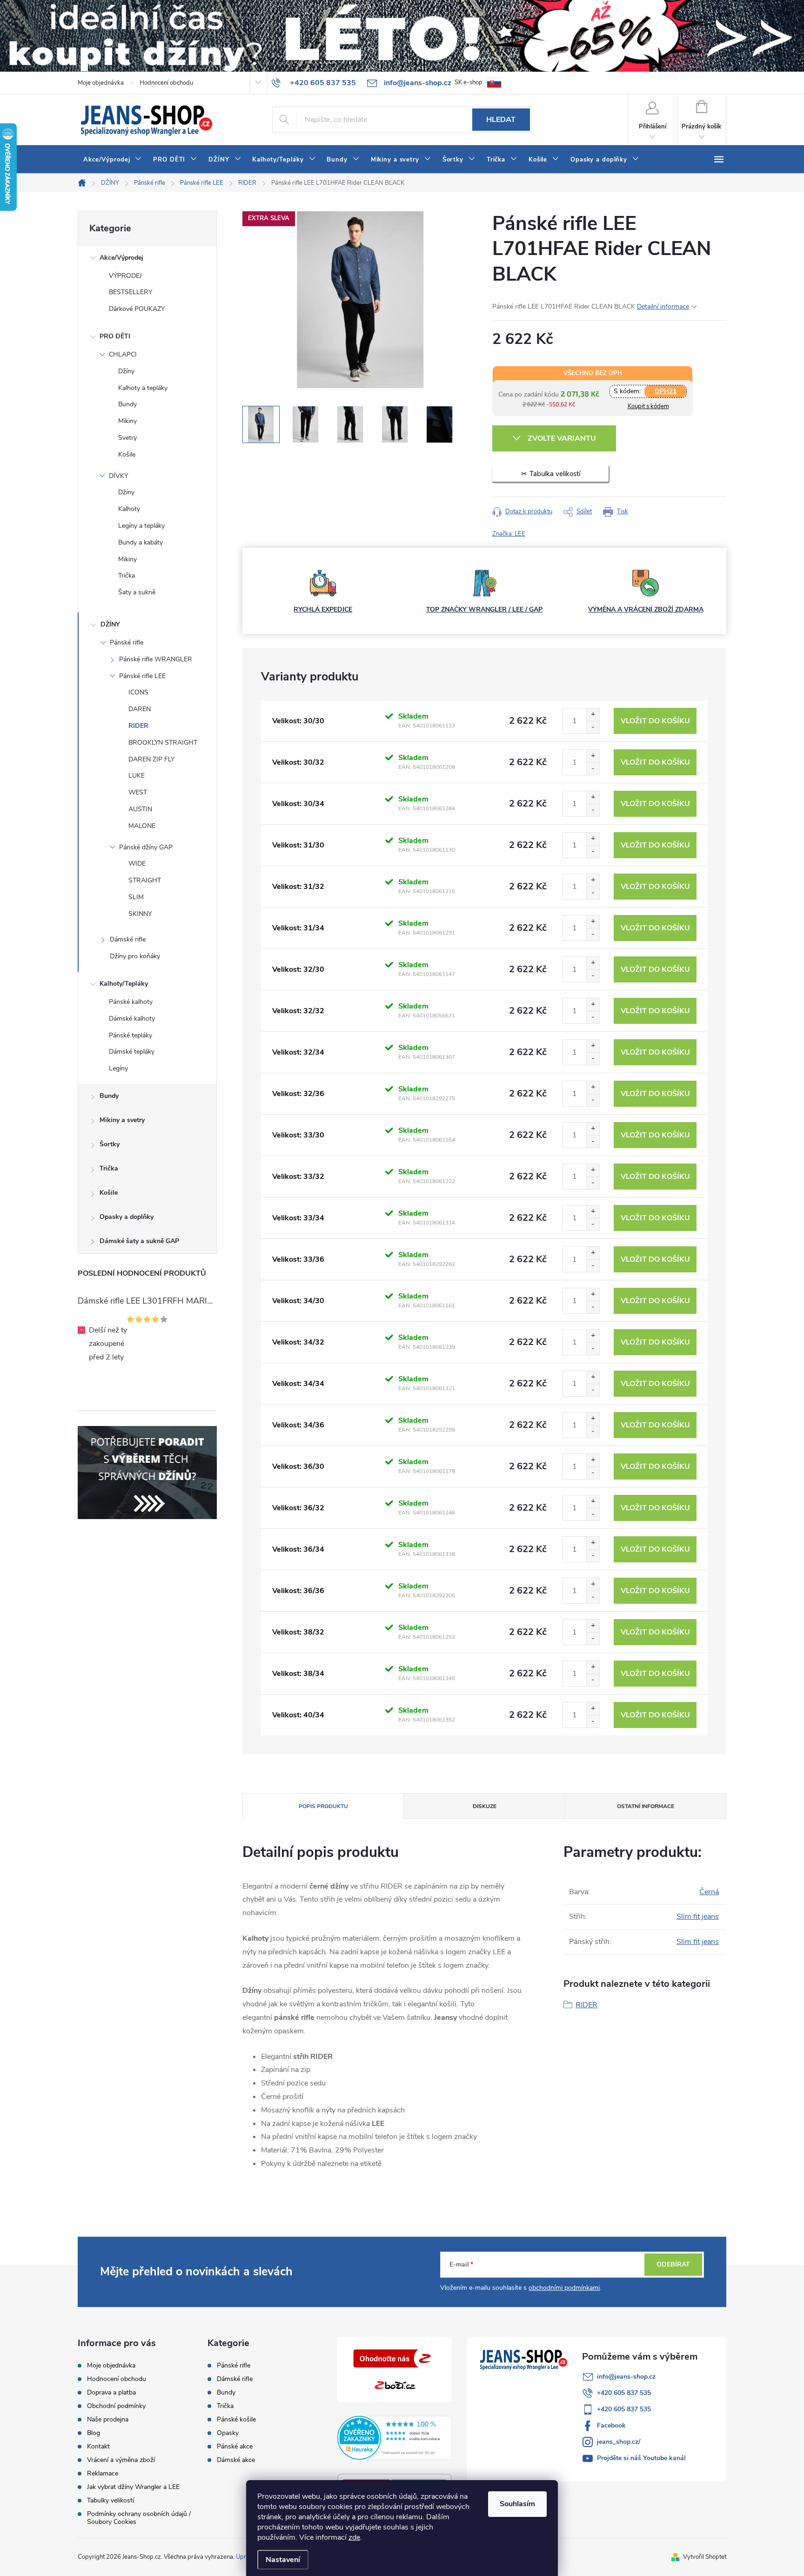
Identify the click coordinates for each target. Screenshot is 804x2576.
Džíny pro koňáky (135, 956)
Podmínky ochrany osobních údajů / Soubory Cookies (139, 2518)
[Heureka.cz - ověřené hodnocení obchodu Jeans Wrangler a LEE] (395, 2438)
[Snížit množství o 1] (593, 727)
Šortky (110, 1144)
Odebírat (673, 2264)
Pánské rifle (127, 642)
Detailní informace (663, 306)
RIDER (138, 726)
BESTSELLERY (131, 292)
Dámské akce (236, 2460)
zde (354, 2537)
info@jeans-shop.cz (626, 2377)
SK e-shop (469, 82)
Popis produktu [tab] (323, 1806)
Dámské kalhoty (132, 1019)
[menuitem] (113, 160)
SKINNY (140, 914)
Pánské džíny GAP (146, 847)
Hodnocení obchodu (166, 83)
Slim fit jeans (698, 1917)
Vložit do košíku (655, 721)
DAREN (140, 709)
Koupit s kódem (648, 406)
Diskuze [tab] (485, 1806)
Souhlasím (517, 2504)
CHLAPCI (123, 354)
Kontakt (98, 2446)
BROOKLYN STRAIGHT (163, 743)
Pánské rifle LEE (142, 676)
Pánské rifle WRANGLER (156, 659)
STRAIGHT (145, 880)
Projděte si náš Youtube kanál (641, 2458)
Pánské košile (236, 2420)
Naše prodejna (108, 2419)
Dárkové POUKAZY (137, 309)
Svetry (127, 438)
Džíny (126, 371)
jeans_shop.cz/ (619, 2442)
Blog (94, 2433)
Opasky (228, 2433)
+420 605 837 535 (624, 2393)
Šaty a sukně (137, 592)
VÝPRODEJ (125, 276)
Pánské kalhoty (131, 1002)
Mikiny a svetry (122, 1120)
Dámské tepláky (132, 1052)
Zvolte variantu (562, 438)
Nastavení (283, 2560)
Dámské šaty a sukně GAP (139, 1241)
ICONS (138, 692)
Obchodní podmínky (116, 2406)
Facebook (611, 2425)
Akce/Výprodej (121, 258)
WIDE (137, 864)
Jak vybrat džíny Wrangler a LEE (133, 2487)
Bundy (127, 404)
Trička (127, 575)
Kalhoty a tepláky (143, 388)
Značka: (509, 534)
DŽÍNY (110, 624)
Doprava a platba (111, 2392)
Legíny (118, 1068)
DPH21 (666, 391)
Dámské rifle (128, 939)
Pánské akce (235, 2447)
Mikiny (127, 421)
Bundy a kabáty (141, 542)
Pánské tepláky (131, 1035)
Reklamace (103, 2473)
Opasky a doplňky (127, 1217)
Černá (709, 1892)
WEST (138, 792)
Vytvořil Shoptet (705, 2557)
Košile (127, 454)
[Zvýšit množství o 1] (593, 715)
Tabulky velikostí (111, 2500)
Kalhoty (129, 509)
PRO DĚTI (115, 336)
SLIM (136, 897)
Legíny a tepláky (141, 526)
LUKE (137, 776)
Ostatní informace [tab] (646, 1806)
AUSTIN (140, 809)
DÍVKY (118, 476)
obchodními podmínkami (564, 2288)
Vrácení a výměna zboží (121, 2460)
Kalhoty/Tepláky (124, 984)
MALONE (142, 826)
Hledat (501, 120)
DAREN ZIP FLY (151, 759)
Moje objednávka (101, 83)
